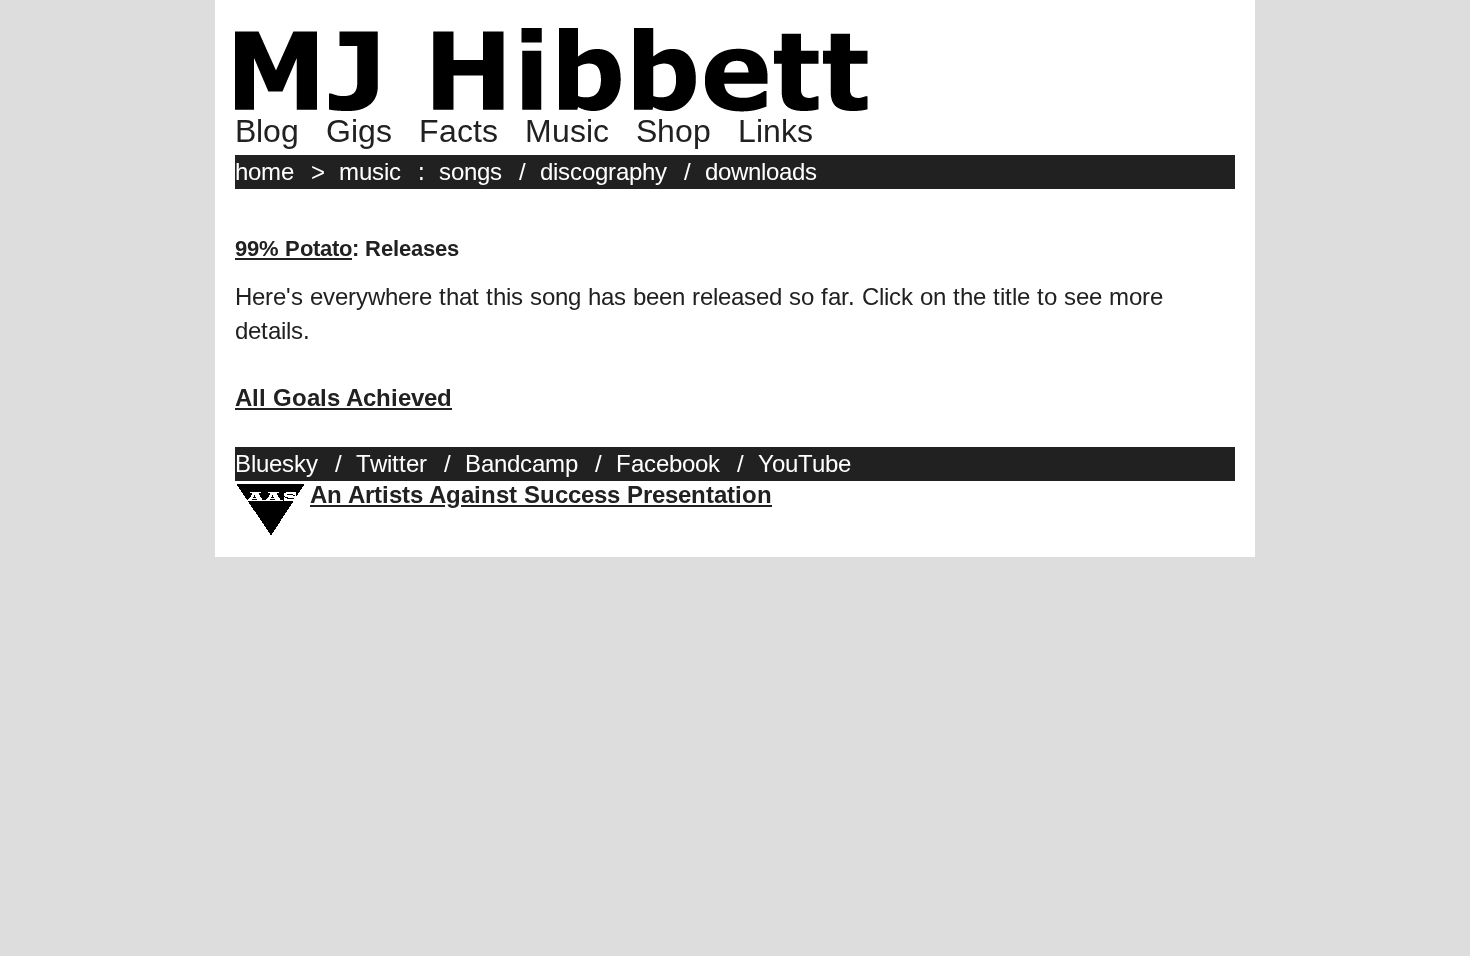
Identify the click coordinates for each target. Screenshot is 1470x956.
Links (775, 131)
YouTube (804, 463)
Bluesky (276, 463)
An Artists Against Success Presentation (541, 494)
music (370, 171)
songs (470, 171)
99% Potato (293, 248)
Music (567, 131)
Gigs (359, 131)
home (264, 171)
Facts (458, 131)
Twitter (391, 463)
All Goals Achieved (343, 397)
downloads (761, 171)
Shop (673, 131)
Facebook (668, 463)
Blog (267, 131)
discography (603, 171)
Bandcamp (521, 463)
